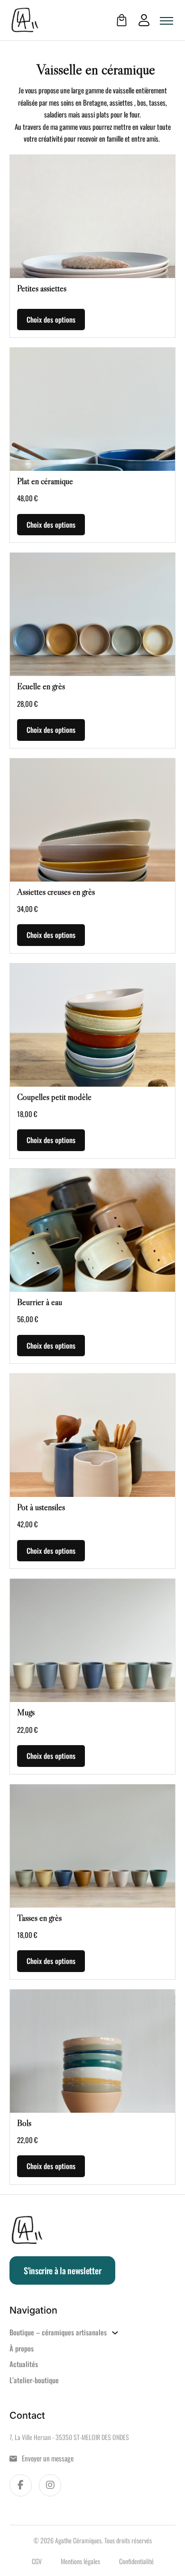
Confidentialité (136, 2561)
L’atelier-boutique (34, 2380)
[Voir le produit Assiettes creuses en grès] (92, 820)
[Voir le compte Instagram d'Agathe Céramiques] (50, 2485)
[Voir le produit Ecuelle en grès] (92, 614)
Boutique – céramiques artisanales (58, 2332)
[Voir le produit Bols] (92, 2051)
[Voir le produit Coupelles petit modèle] (92, 1025)
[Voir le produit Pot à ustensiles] (92, 1435)
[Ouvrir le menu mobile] (166, 21)
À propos (22, 2348)
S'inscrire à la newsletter (62, 2270)
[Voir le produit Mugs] (92, 1640)
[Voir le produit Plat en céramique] (92, 409)
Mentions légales (80, 2561)
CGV (37, 2561)
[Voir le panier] (122, 20)
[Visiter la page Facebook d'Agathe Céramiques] (21, 2485)
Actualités (24, 2364)
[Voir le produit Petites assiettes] (92, 216)
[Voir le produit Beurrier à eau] (92, 1230)
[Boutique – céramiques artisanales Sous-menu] (115, 2333)
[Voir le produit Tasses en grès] (92, 1846)
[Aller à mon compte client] (139, 20)
